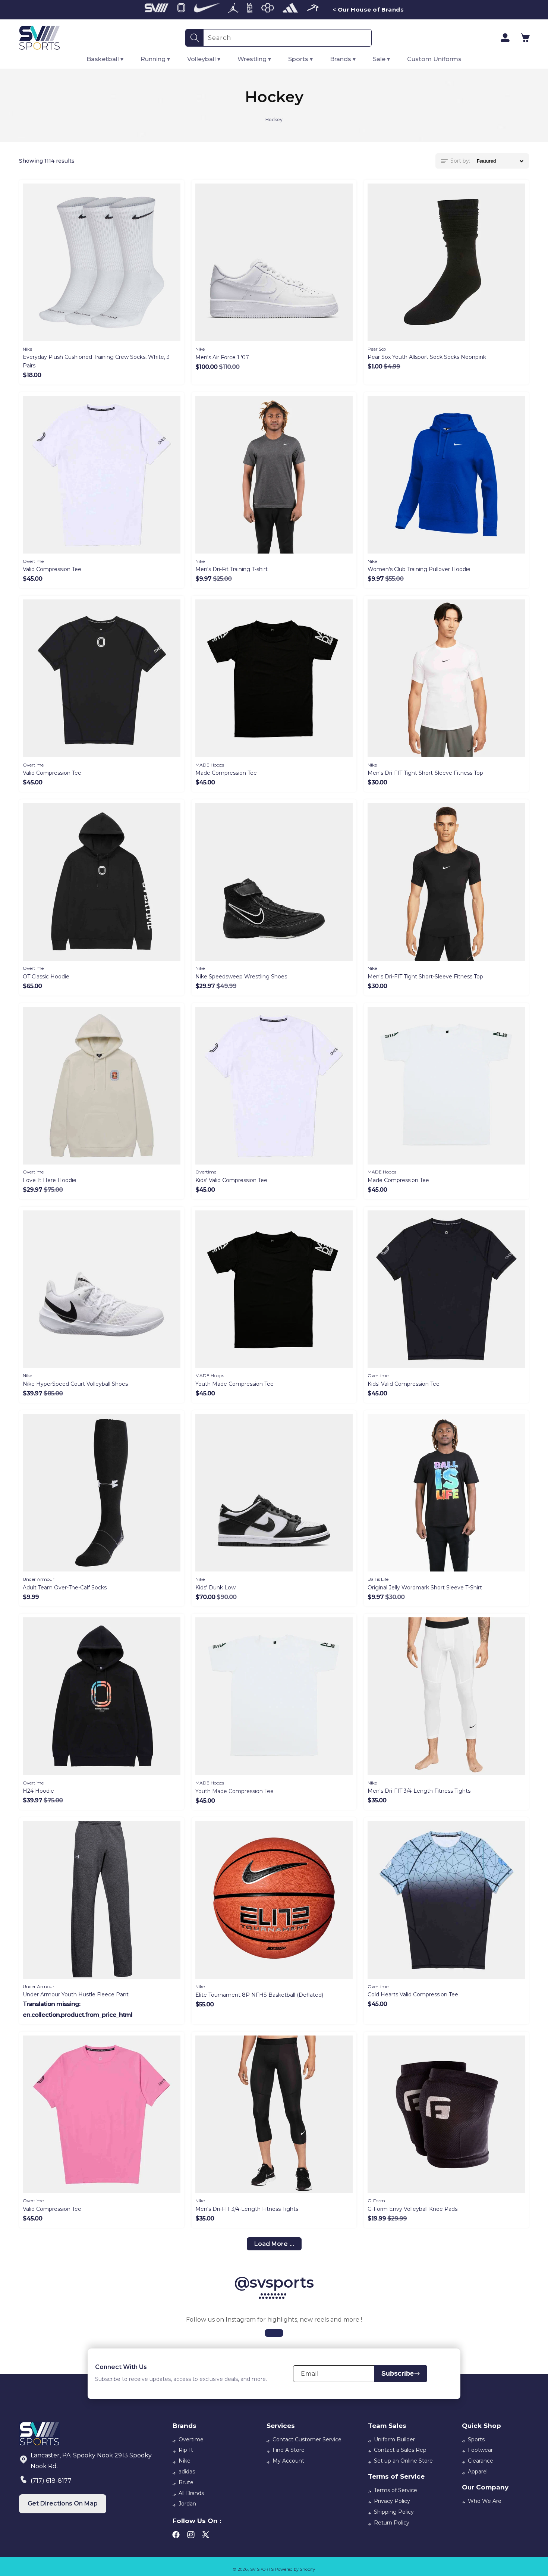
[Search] (195, 38)
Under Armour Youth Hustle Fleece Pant (76, 1994)
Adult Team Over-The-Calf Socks (65, 1588)
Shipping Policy (394, 2512)
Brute (186, 2482)
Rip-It (186, 2450)
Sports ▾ (300, 59)
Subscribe (398, 2373)
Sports (476, 2439)
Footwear (480, 2450)
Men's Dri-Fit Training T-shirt (232, 569)
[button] (525, 38)
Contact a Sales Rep (400, 2450)
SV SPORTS (262, 2569)
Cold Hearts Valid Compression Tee (413, 1994)
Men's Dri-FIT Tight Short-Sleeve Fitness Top (425, 773)
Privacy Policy (392, 2501)
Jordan (187, 2504)
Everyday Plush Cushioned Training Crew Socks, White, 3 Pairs (96, 361)
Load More (271, 2244)
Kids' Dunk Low (215, 1588)
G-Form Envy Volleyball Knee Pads (412, 2209)
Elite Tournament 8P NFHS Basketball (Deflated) (259, 1995)
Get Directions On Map (63, 2503)
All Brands (191, 2493)
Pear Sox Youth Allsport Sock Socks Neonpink (427, 357)
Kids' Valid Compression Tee (231, 1180)
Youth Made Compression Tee (234, 1384)
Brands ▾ (343, 59)
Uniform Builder (394, 2439)
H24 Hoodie (38, 1791)
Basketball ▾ (105, 59)
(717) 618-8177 (51, 2481)
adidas (187, 2472)
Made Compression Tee (226, 773)
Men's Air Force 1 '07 (222, 357)
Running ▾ (155, 59)
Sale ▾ (381, 59)
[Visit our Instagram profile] (274, 2333)
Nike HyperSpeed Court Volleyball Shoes (75, 1384)
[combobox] (287, 38)
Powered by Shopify (295, 2569)
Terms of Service (396, 2490)
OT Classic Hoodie (46, 977)
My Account (288, 2461)
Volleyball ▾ (204, 59)
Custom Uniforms (434, 59)
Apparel (478, 2472)
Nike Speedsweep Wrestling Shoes (241, 977)
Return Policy (392, 2523)
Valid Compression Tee (52, 569)
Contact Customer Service (307, 2439)
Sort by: (460, 161)
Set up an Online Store (403, 2461)
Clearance (481, 2461)
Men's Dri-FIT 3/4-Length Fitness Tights (419, 1791)
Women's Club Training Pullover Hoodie (419, 569)
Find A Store (289, 2450)
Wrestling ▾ (254, 59)
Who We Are (485, 2501)
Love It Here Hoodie (50, 1180)
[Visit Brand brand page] (157, 10)
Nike (185, 2461)
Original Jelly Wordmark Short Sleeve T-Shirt (425, 1588)
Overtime (191, 2439)
